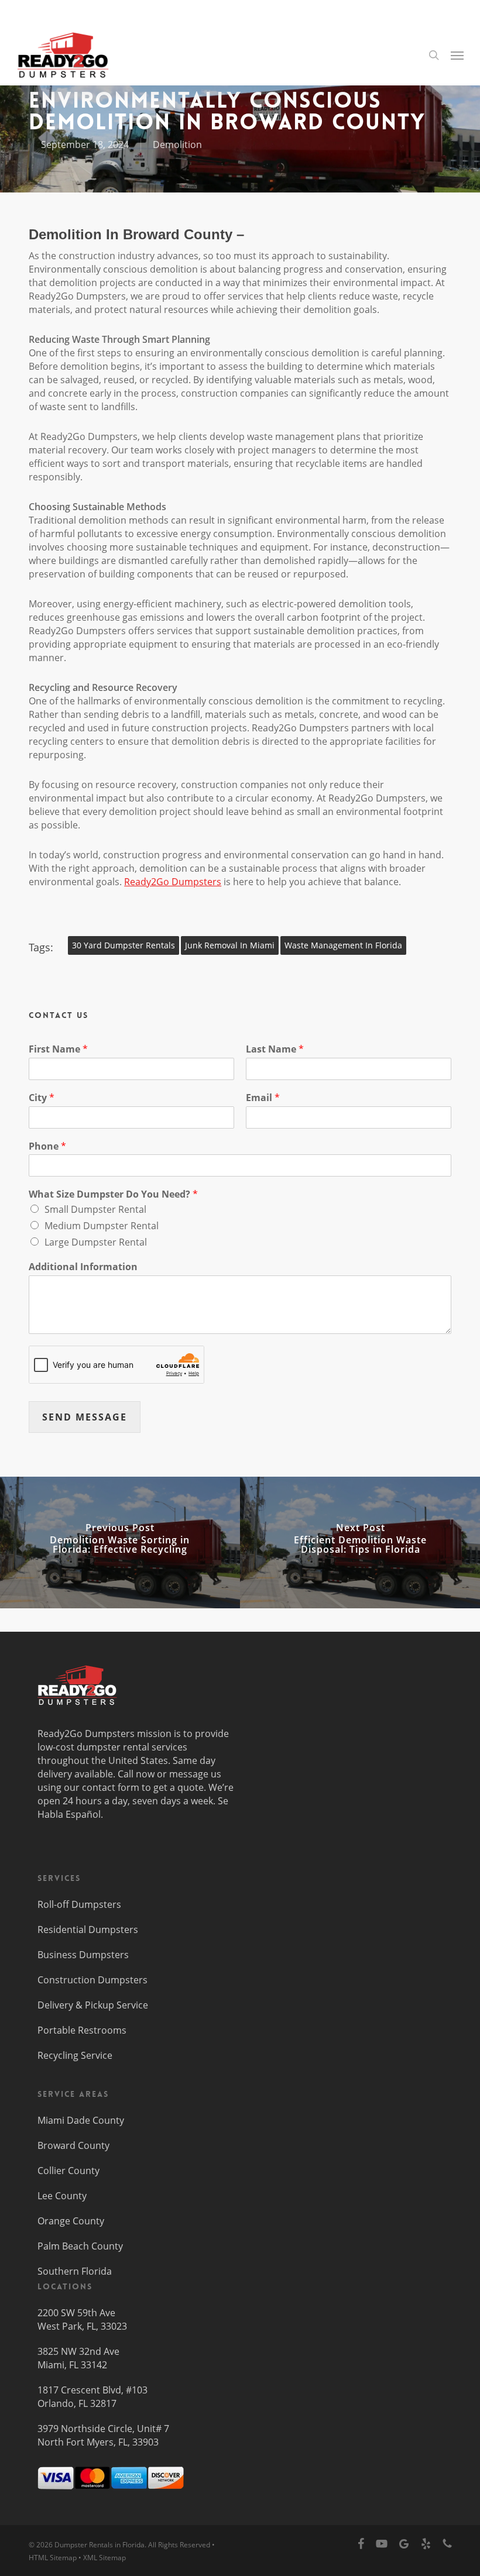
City (42, 1098)
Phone (47, 1146)
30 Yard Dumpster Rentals (124, 945)
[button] (457, 55)
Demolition (177, 145)
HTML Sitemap (53, 2558)
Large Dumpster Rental (96, 1242)
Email (263, 1098)
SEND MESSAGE (85, 1417)
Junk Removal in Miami (230, 945)
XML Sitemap (104, 2558)
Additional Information (83, 1267)
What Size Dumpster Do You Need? (113, 1194)
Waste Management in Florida (343, 945)
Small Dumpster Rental (95, 1209)
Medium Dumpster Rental (102, 1226)
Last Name (275, 1049)
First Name (58, 1049)
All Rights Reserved (179, 2545)
